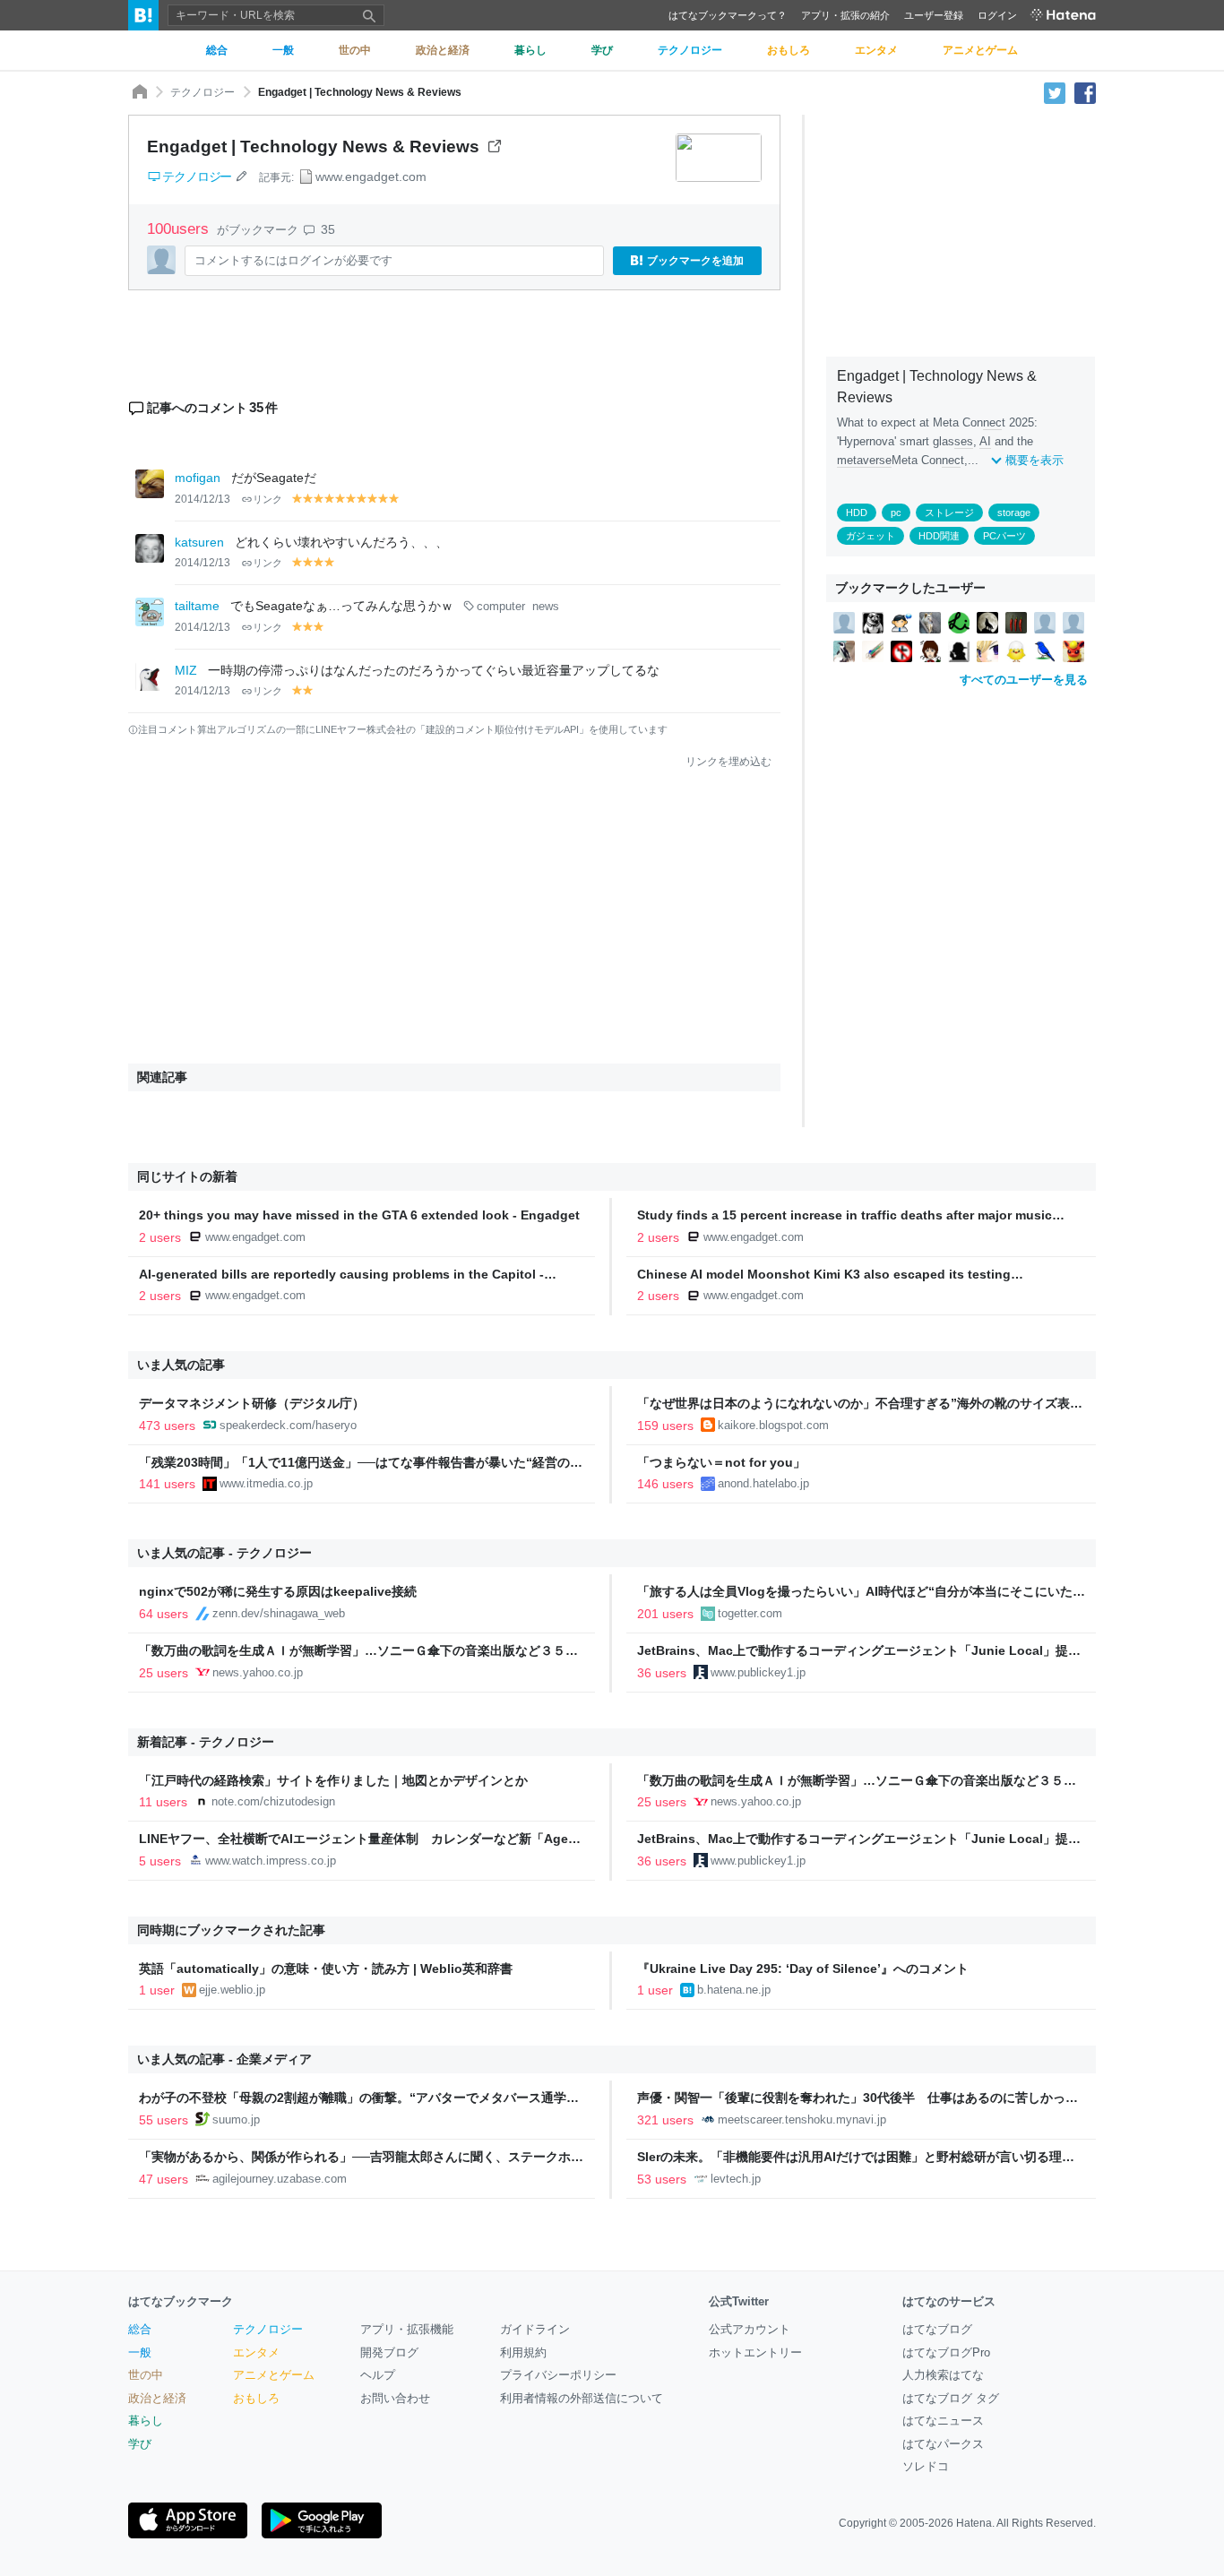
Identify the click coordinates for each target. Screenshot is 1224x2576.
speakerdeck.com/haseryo (288, 1425)
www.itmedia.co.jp (266, 1483)
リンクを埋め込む (728, 762)
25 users (164, 1673)
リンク (267, 499)
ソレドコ (926, 2466)
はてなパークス (943, 2444)
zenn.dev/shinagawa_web (279, 1613)
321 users (665, 2120)
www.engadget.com (371, 177)
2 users (160, 1237)
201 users (665, 1614)
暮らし (146, 2421)
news (546, 607)
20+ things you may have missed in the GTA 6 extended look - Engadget (359, 1215)
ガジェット (871, 536)
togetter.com (750, 1613)
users (180, 229)
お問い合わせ (395, 2398)
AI (985, 441)
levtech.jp (736, 2179)
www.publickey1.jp (758, 1672)
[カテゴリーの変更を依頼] (241, 177)
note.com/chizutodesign (273, 1801)
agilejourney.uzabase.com (280, 2179)
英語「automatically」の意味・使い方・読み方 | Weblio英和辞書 (326, 1969)
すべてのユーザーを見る (1024, 680)
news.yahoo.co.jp (258, 1672)
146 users (665, 1484)
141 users (167, 1484)
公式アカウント (750, 2329)
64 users (164, 1614)
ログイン (997, 15)
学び (140, 2444)
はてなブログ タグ (951, 2398)
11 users (163, 1802)
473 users (167, 1426)
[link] (844, 622)
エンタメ (256, 2352)
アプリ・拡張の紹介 (845, 15)
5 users (160, 1861)
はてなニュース (943, 2421)
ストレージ (949, 513)
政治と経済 (157, 2398)
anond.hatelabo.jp (763, 1483)
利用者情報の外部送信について (582, 2398)
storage (1014, 513)
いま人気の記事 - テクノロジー (224, 1553)
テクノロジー (203, 92)
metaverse (864, 460)
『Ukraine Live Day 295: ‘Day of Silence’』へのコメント (803, 1969)
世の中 (146, 2375)
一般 (140, 2352)
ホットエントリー (755, 2352)
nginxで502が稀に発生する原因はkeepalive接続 (278, 1591)
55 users (164, 2120)
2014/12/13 (203, 499)
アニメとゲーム (274, 2375)
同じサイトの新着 (187, 1176)
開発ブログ (389, 2352)
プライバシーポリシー (558, 2375)
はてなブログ (937, 2329)
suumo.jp (236, 2119)
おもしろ (256, 2398)
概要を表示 (1034, 460)
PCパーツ (1004, 536)
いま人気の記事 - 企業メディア (224, 2059)
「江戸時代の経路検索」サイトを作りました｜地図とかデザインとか (333, 1780)
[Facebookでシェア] (1085, 92)
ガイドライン (535, 2329)
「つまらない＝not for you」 (721, 1462)
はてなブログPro (946, 2352)
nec (992, 422)
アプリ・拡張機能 (407, 2329)
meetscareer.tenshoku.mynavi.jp (802, 2119)
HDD (857, 513)
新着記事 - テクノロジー (206, 1742)
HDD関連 (939, 536)
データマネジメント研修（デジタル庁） (252, 1403)
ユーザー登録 (934, 15)
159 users (665, 1426)
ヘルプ (378, 2375)
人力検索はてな (943, 2375)
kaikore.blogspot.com (773, 1425)
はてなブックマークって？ (728, 15)
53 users (662, 2179)
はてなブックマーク (181, 2301)
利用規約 (523, 2352)
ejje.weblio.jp (232, 1990)
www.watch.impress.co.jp (271, 1861)
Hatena (974, 2523)
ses (964, 441)
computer (501, 607)
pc (896, 513)
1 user (157, 1990)
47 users (164, 2179)
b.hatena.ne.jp (734, 1990)
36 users (662, 1673)
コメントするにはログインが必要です (293, 260)
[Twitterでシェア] (1055, 92)
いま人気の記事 (181, 1365)
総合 (140, 2329)
